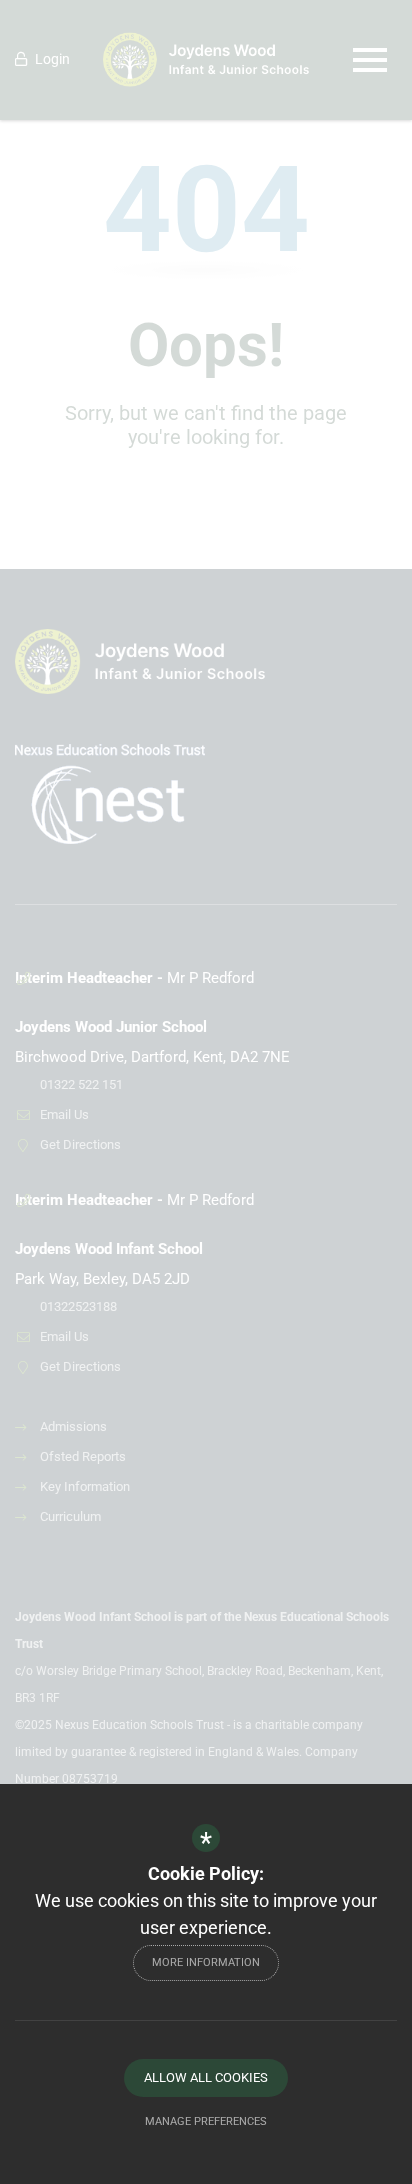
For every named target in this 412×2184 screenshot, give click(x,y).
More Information (206, 1962)
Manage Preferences (206, 2121)
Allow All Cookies (206, 2077)
